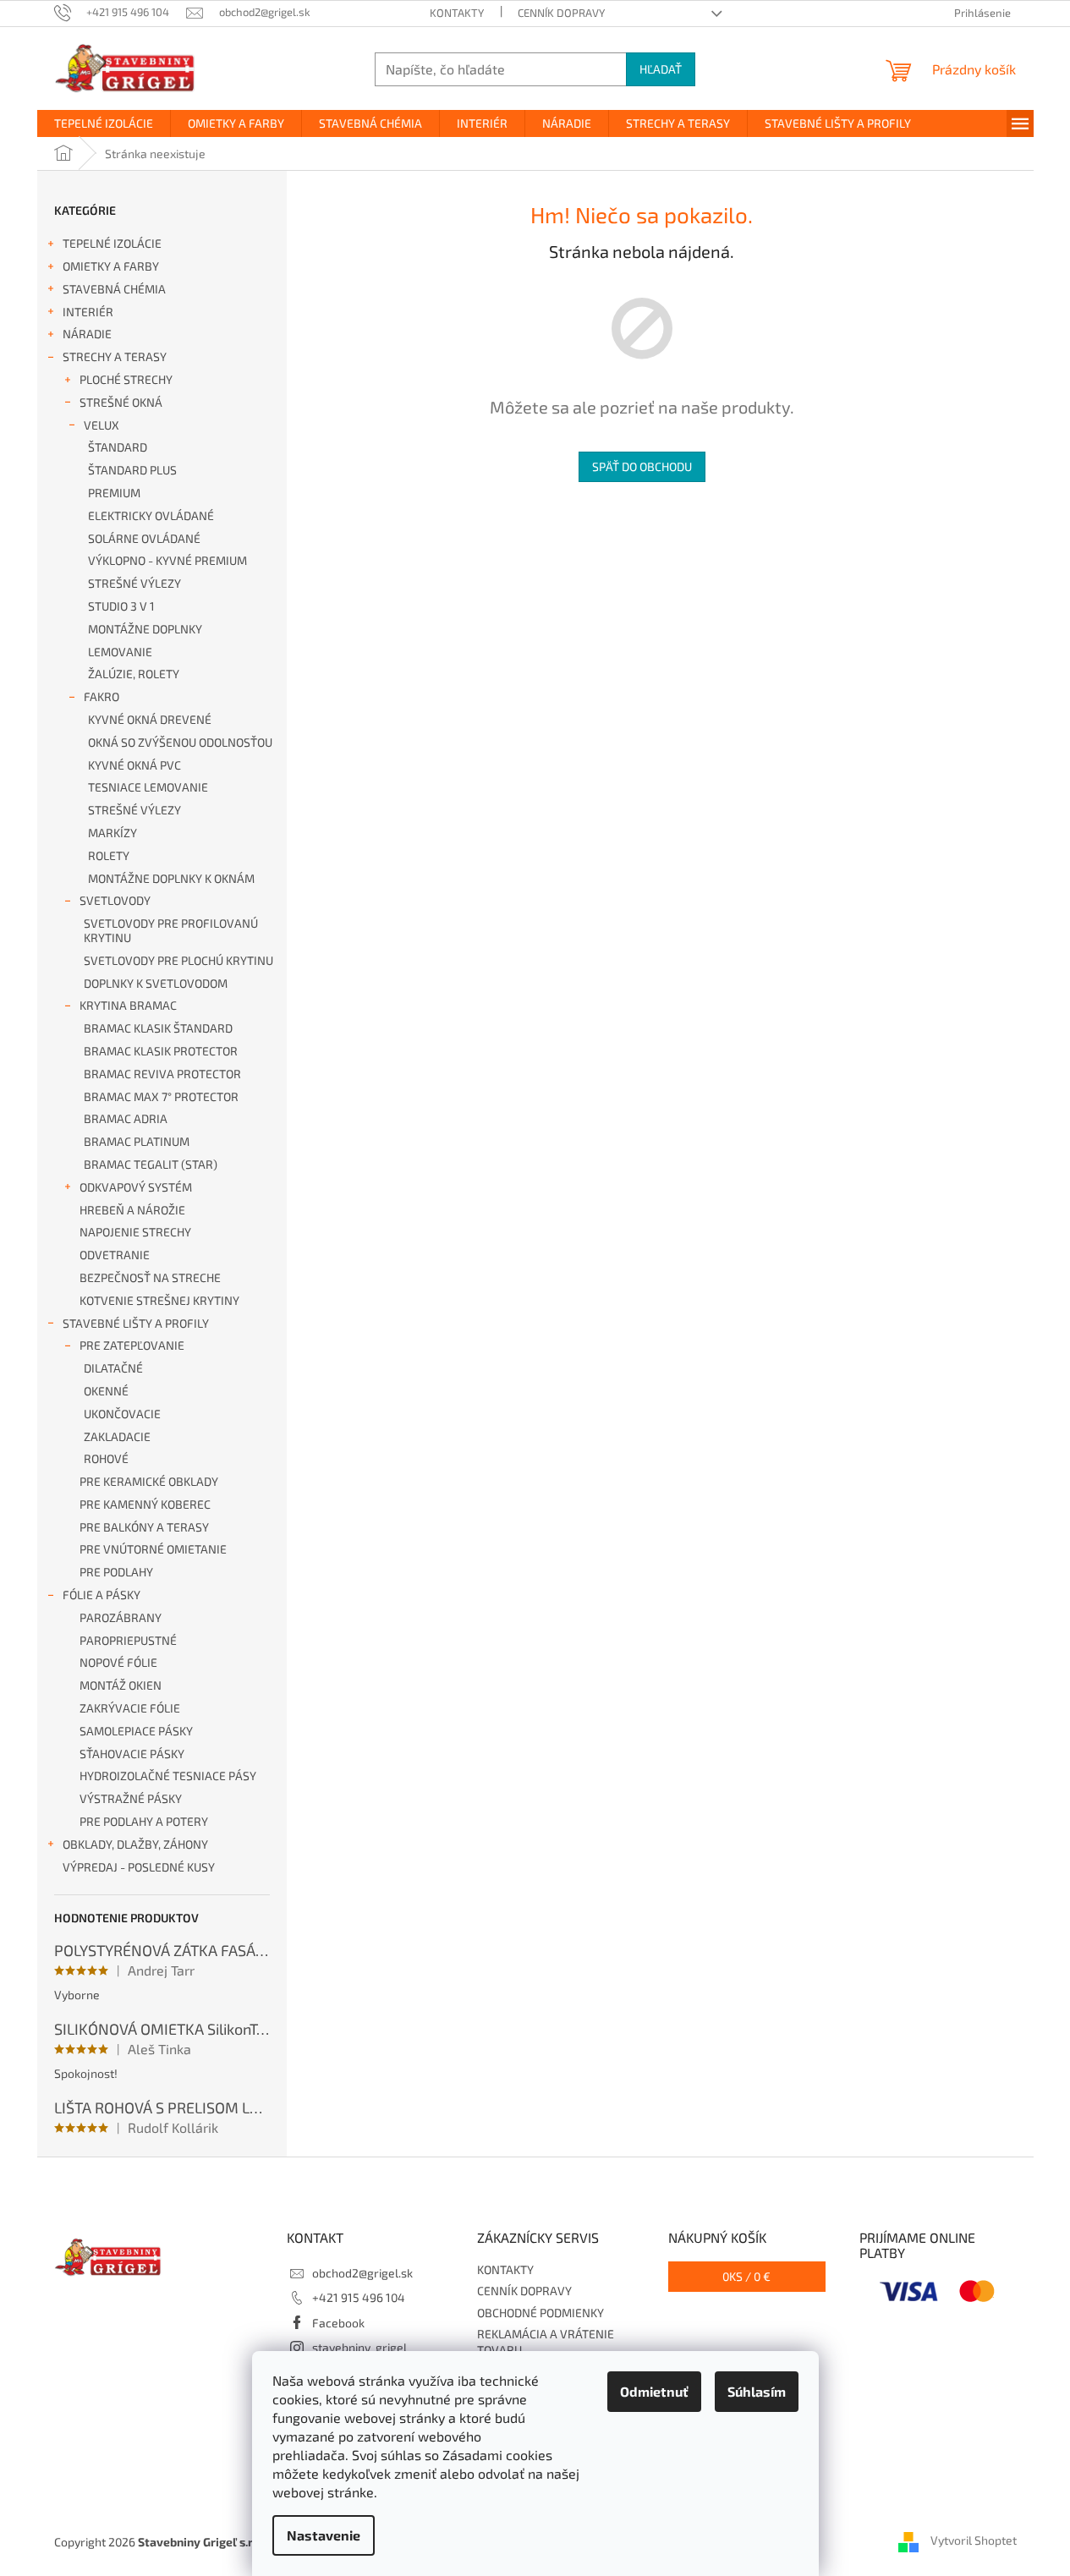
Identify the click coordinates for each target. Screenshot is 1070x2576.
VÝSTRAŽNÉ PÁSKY (131, 1798)
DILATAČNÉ (113, 1368)
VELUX (102, 425)
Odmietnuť (654, 2391)
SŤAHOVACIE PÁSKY (132, 1754)
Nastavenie (324, 2535)
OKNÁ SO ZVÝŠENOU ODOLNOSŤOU (180, 742)
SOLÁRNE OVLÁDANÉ (144, 538)
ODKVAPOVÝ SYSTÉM (136, 1187)
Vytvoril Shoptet (974, 2540)
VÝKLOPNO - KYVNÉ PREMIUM (167, 560)
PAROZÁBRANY (121, 1617)
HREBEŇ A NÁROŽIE (132, 1210)
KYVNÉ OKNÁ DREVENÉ (150, 719)
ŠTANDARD (118, 447)
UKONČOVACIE (122, 1414)
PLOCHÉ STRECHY (126, 379)
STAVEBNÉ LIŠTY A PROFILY (136, 1323)
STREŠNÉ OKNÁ (121, 402)
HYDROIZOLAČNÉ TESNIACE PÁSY (168, 1776)
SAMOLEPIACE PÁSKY (136, 1731)
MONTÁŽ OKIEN (121, 1685)
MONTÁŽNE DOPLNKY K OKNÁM (171, 878)
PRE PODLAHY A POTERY (144, 1821)
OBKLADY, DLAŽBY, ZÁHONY (135, 1844)
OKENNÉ (106, 1391)
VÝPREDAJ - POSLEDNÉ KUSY (139, 1867)
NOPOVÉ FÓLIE (118, 1662)
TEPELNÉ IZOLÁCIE (112, 243)
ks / (746, 2276)
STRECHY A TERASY (115, 356)
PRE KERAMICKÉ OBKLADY (149, 1481)
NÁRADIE (87, 334)
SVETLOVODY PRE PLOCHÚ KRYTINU (178, 960)
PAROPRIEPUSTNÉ (128, 1640)
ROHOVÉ (106, 1458)
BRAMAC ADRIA (126, 1118)
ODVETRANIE (115, 1255)
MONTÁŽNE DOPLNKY (145, 629)
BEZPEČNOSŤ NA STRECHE (150, 1277)
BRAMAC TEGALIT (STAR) (151, 1164)
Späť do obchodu (642, 466)
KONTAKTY (457, 13)
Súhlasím (757, 2391)
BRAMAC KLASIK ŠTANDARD (158, 1028)
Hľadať (661, 69)
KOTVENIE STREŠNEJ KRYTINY (159, 1300)
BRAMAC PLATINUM (137, 1141)
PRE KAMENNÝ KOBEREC (145, 1504)
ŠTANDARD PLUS (132, 470)
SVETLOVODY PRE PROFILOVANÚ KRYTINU (171, 930)
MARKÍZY (112, 833)
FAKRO (102, 696)
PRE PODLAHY (116, 1572)
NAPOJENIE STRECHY (135, 1232)
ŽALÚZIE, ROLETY (134, 674)
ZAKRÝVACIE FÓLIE (130, 1708)
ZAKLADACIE (117, 1436)
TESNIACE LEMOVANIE (148, 787)
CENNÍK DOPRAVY (561, 13)
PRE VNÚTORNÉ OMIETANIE (153, 1549)
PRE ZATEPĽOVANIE (132, 1345)
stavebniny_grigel (359, 2347)
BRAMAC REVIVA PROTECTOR (162, 1074)
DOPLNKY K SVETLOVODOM (156, 983)
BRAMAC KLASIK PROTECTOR (161, 1051)
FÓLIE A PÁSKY (102, 1595)
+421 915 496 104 (359, 2297)
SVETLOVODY (115, 900)
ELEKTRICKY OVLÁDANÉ (151, 515)
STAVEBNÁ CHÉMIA (114, 289)
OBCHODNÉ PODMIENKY (540, 2313)
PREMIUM (114, 493)
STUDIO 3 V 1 (121, 606)
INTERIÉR (88, 312)
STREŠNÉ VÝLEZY (134, 583)
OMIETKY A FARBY (111, 266)
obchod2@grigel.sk (362, 2273)
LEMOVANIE (120, 652)
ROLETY (109, 855)
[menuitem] (104, 123)
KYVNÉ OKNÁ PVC (134, 765)
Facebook (338, 2323)
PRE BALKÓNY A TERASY (144, 1527)
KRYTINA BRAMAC (128, 1005)
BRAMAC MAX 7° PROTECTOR (161, 1096)
